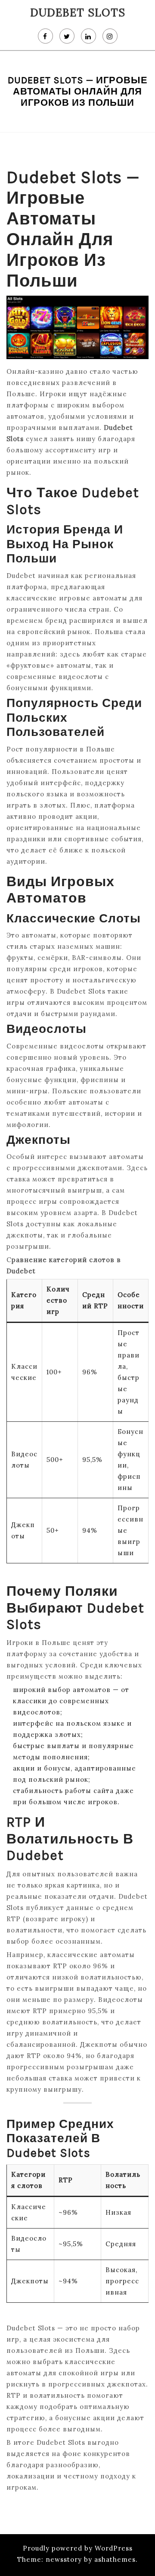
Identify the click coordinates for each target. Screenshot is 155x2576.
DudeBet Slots (78, 13)
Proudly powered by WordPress (78, 2548)
